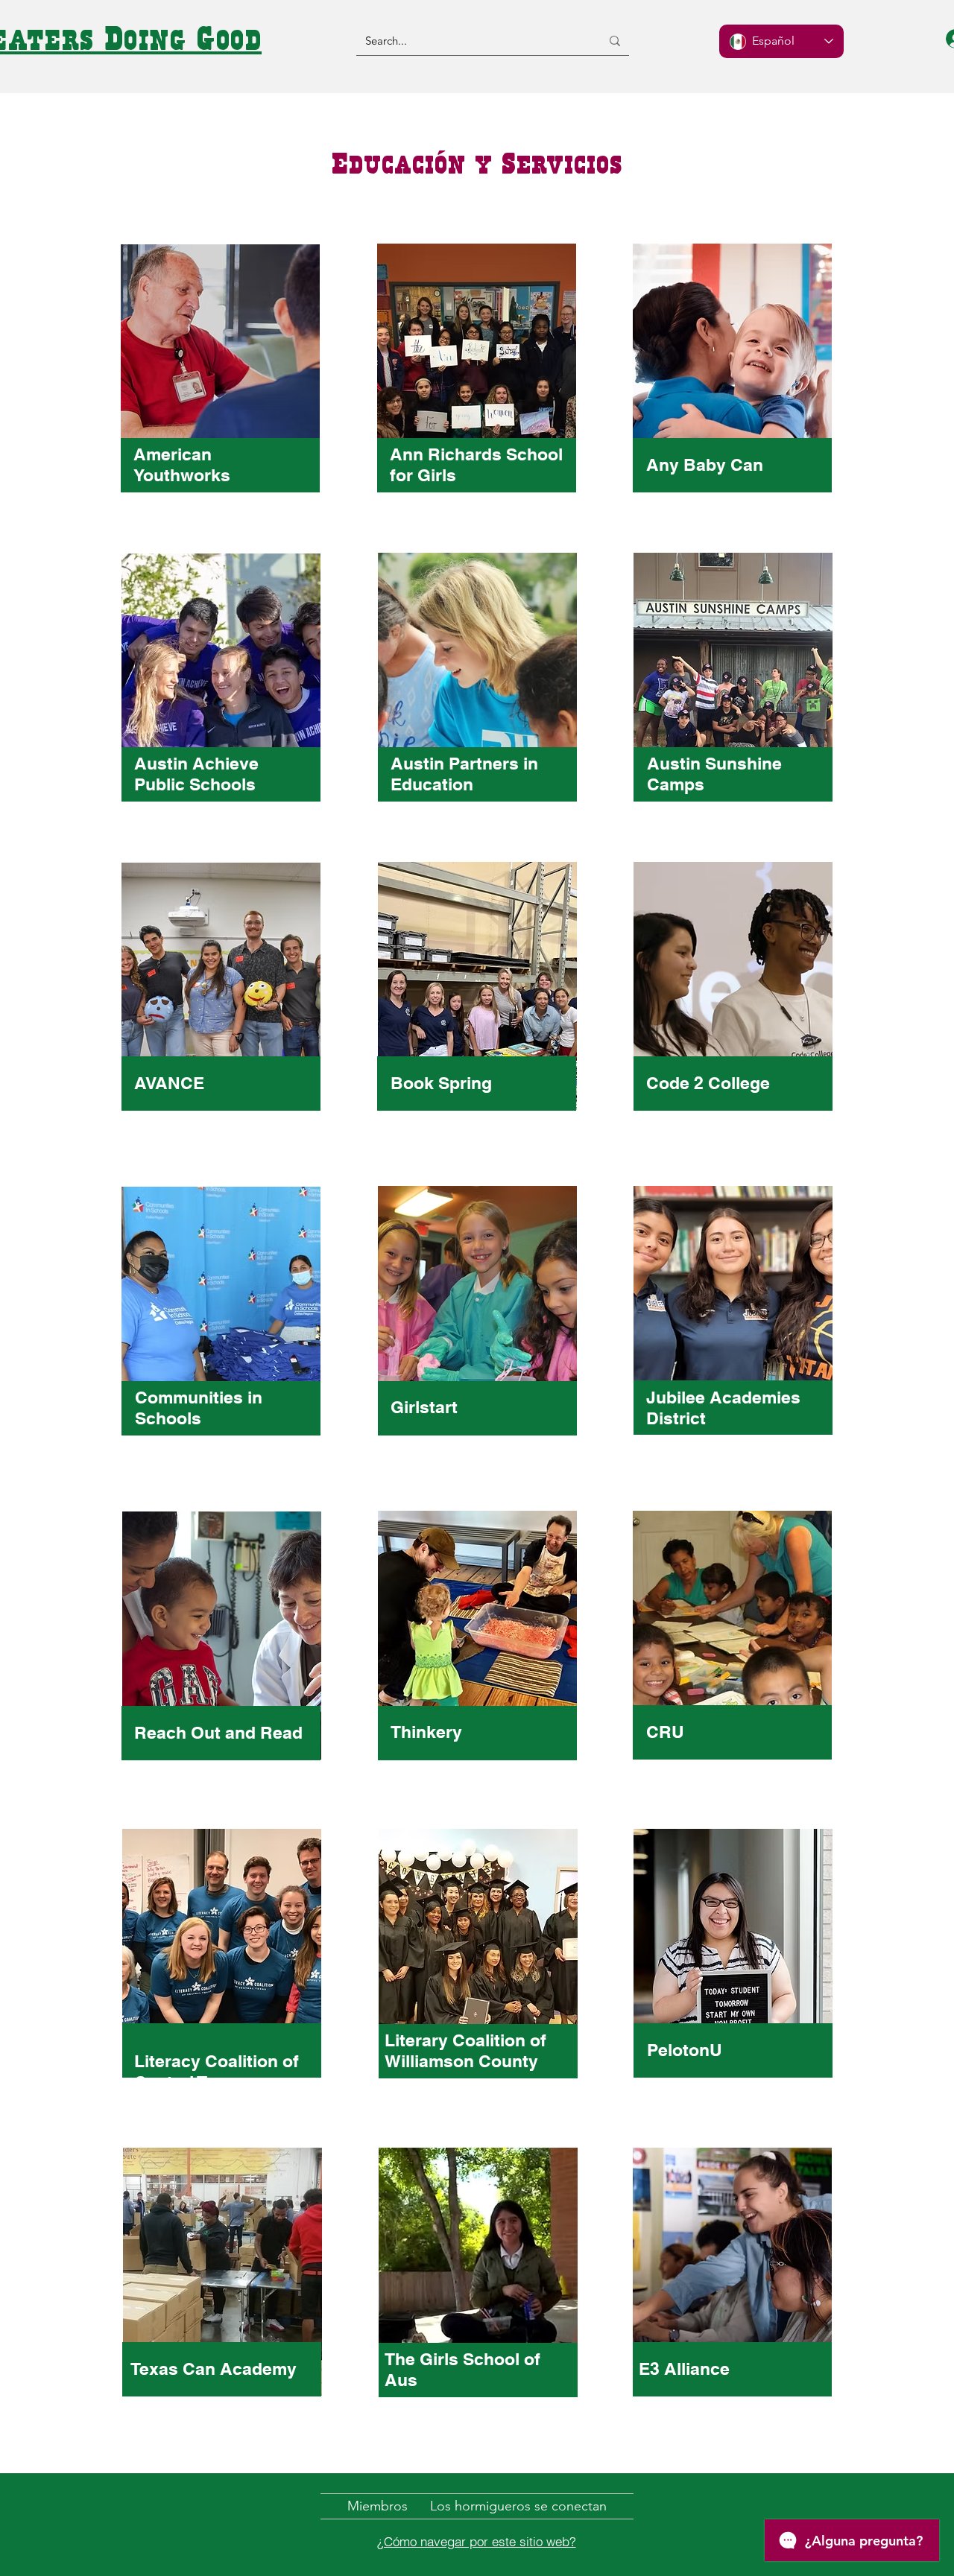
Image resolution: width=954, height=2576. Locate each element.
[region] (221, 384)
